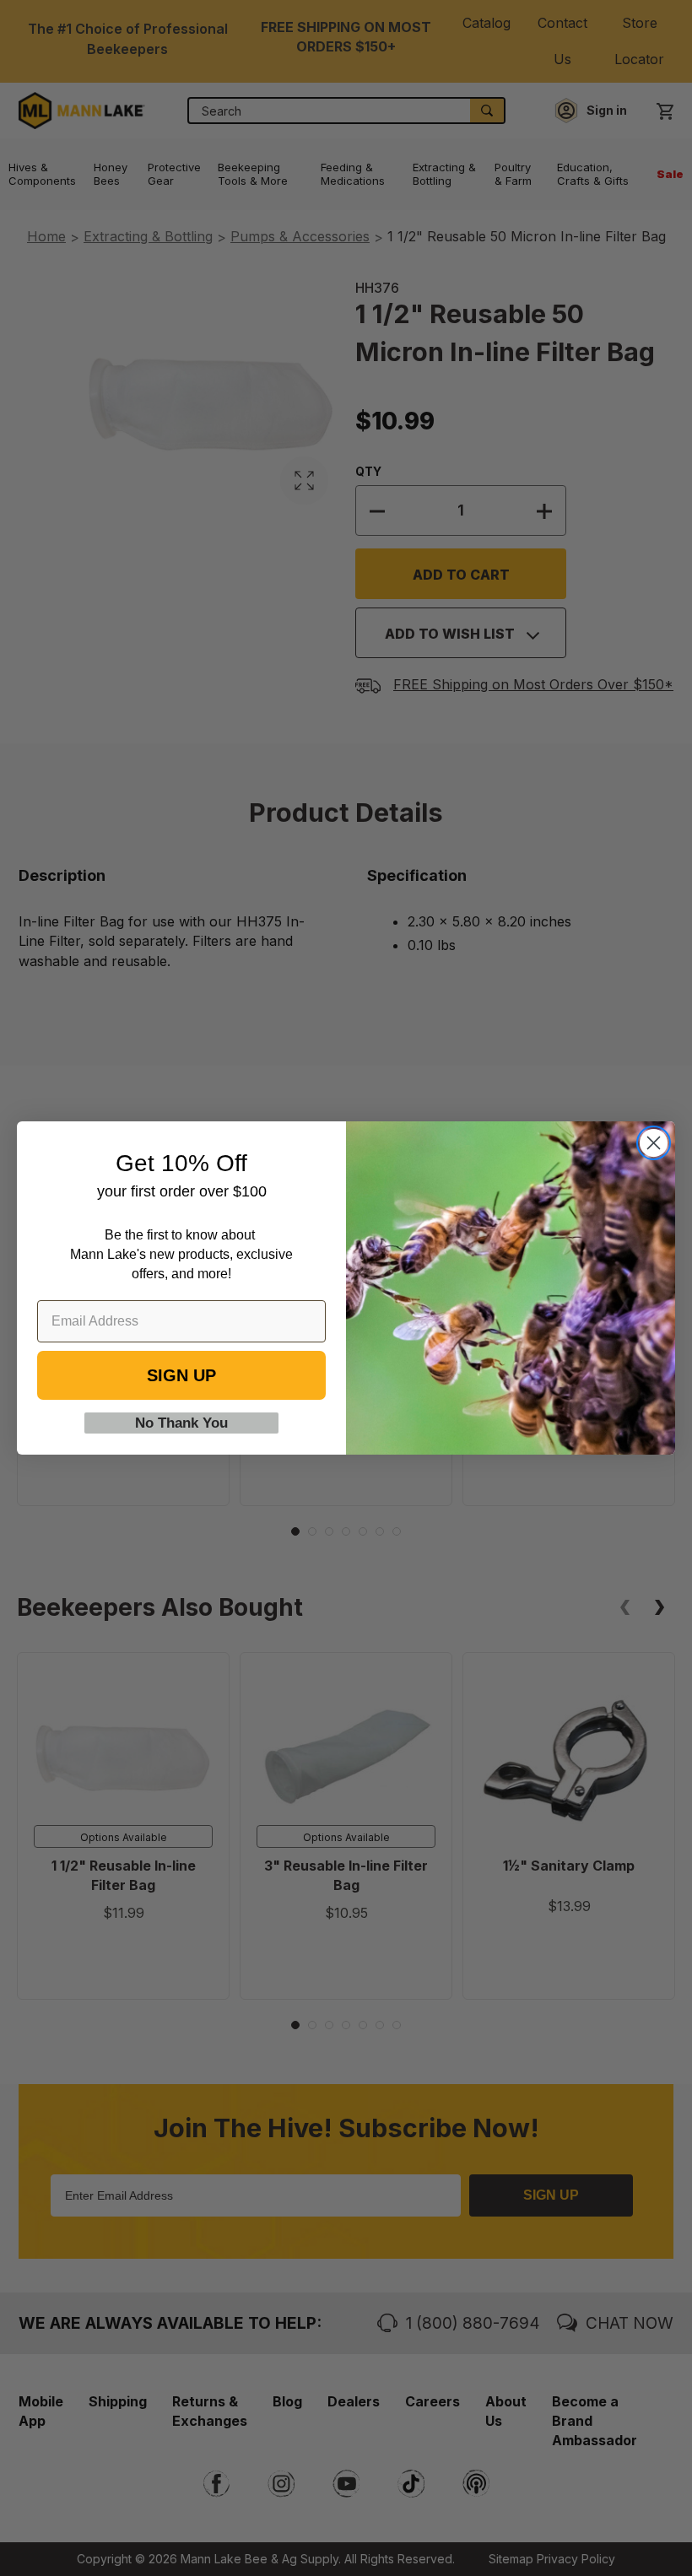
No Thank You (181, 1423)
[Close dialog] (654, 1143)
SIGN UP (181, 1375)
